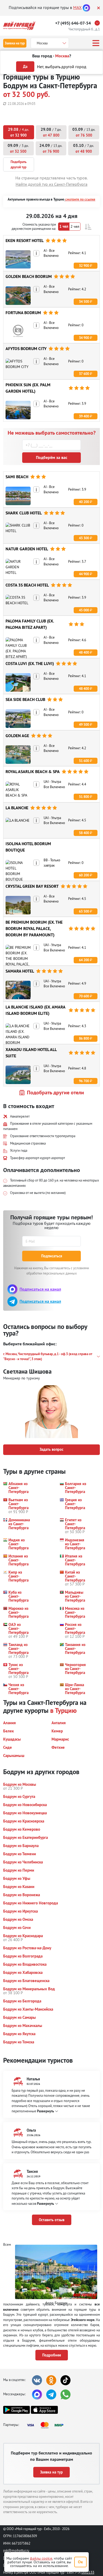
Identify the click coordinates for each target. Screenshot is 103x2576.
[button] (88, 227)
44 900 (84, 574)
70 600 (84, 996)
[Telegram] (51, 2394)
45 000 (84, 610)
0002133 (88, 2572)
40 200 (84, 502)
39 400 (84, 416)
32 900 (84, 266)
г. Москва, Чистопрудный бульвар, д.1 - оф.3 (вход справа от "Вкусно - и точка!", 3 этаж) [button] (48, 1357)
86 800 (84, 1038)
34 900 (84, 338)
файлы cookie (41, 2558)
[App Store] (44, 2410)
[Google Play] (17, 2410)
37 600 (84, 374)
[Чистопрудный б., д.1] (99, 23)
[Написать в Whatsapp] (65, 2394)
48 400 (84, 652)
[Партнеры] (47, 2425)
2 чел (75, 226)
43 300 (84, 538)
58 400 (84, 833)
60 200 (84, 875)
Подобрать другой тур (18, 164)
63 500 (84, 911)
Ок (80, 2562)
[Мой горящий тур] (19, 26)
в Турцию (63, 1710)
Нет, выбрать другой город (62, 67)
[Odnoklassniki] (51, 2380)
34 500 (84, 302)
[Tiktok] (65, 2380)
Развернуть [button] (45, 2111)
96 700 (84, 1081)
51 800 (84, 797)
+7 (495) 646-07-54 (73, 23)
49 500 (84, 725)
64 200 (84, 960)
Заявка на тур (15, 43)
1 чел (64, 226)
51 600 (84, 761)
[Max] (86, 7)
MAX (77, 7)
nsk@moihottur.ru (16, 2550)
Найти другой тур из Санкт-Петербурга (51, 184)
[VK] (37, 2380)
